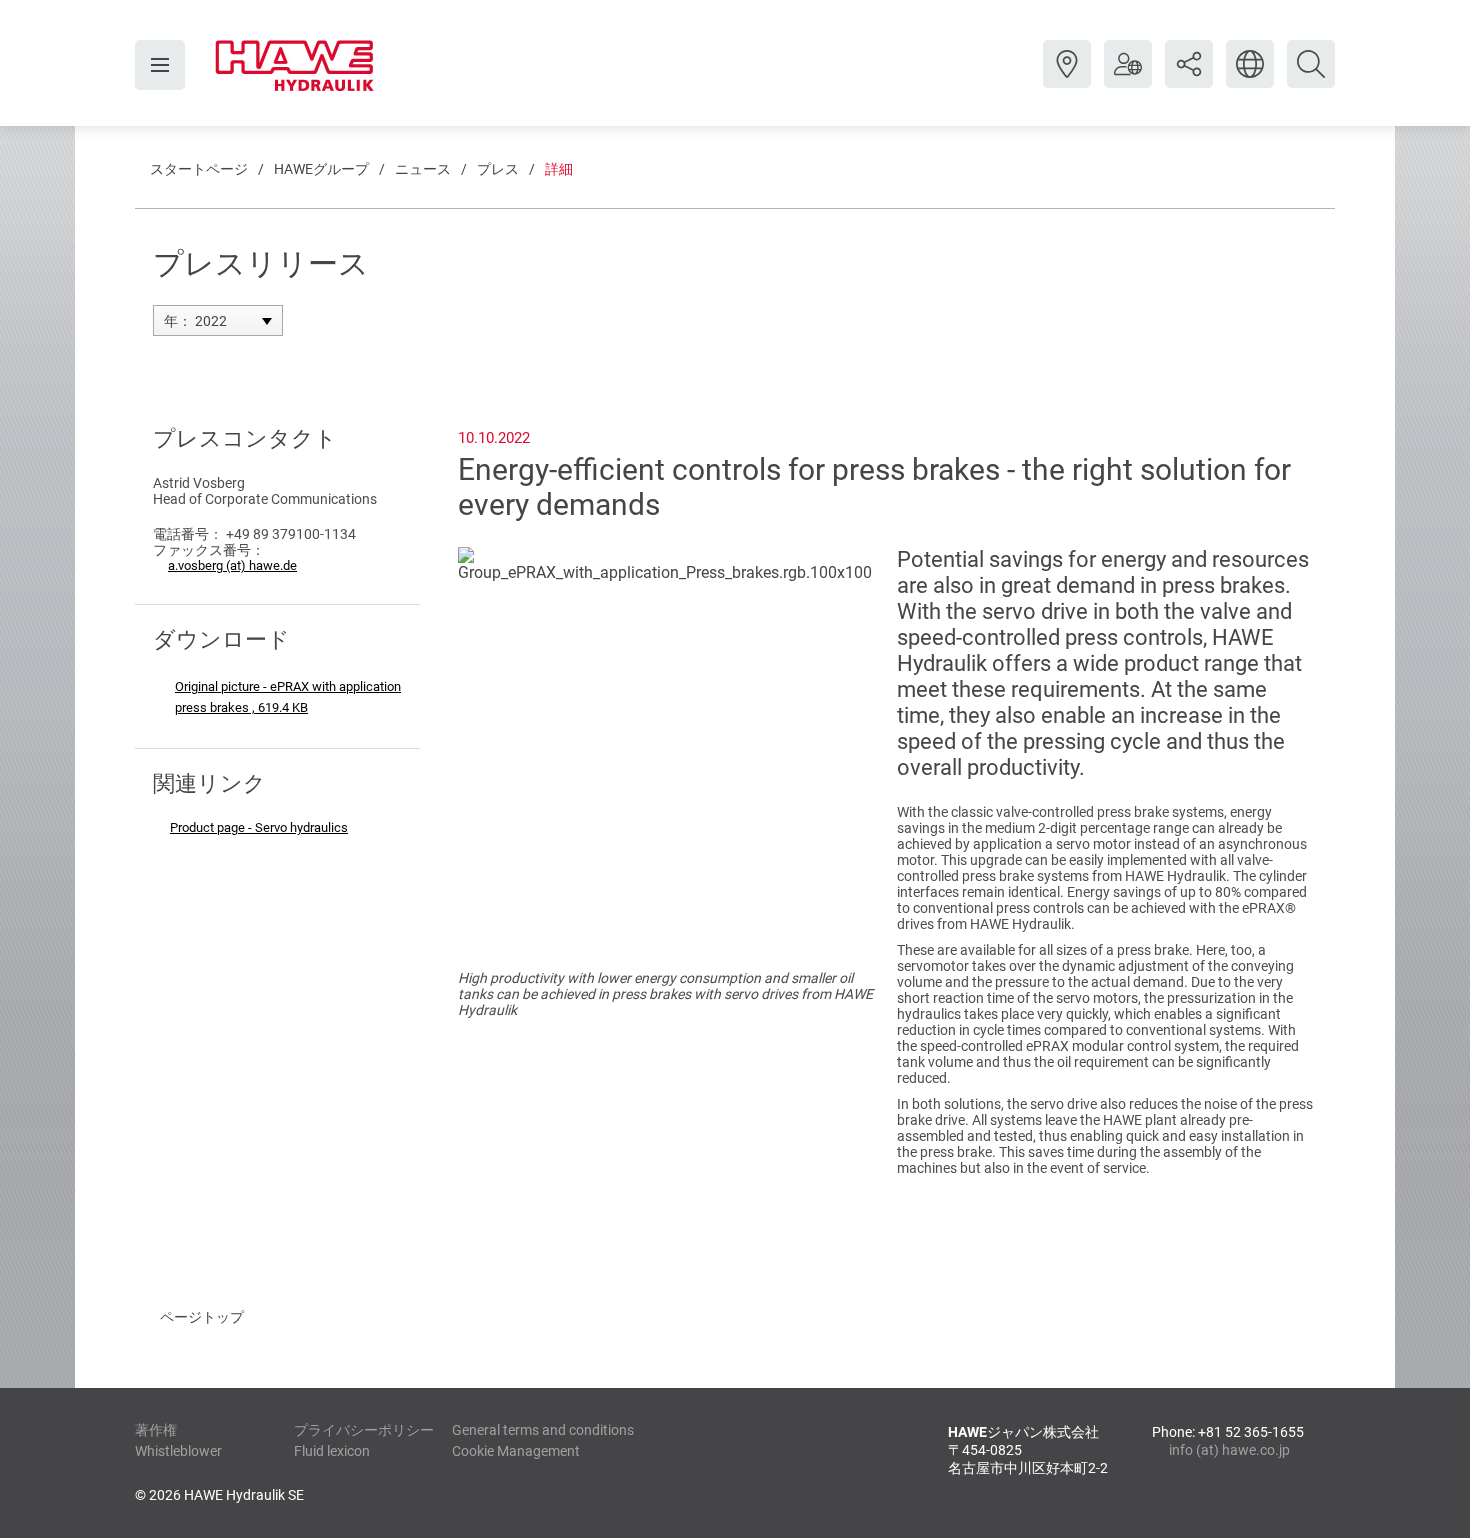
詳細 (559, 169)
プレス (498, 169)
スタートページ (199, 169)
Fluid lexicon (332, 1451)
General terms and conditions (543, 1430)
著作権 (156, 1430)
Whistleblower (178, 1451)
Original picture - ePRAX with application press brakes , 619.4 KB (288, 697)
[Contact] (1067, 79)
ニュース (423, 169)
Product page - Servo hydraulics (259, 827)
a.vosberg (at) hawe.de (232, 565)
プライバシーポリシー (364, 1430)
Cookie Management (516, 1451)
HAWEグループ (321, 169)
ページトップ (202, 1317)
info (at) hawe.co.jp (1229, 1450)
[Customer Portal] (1128, 79)
